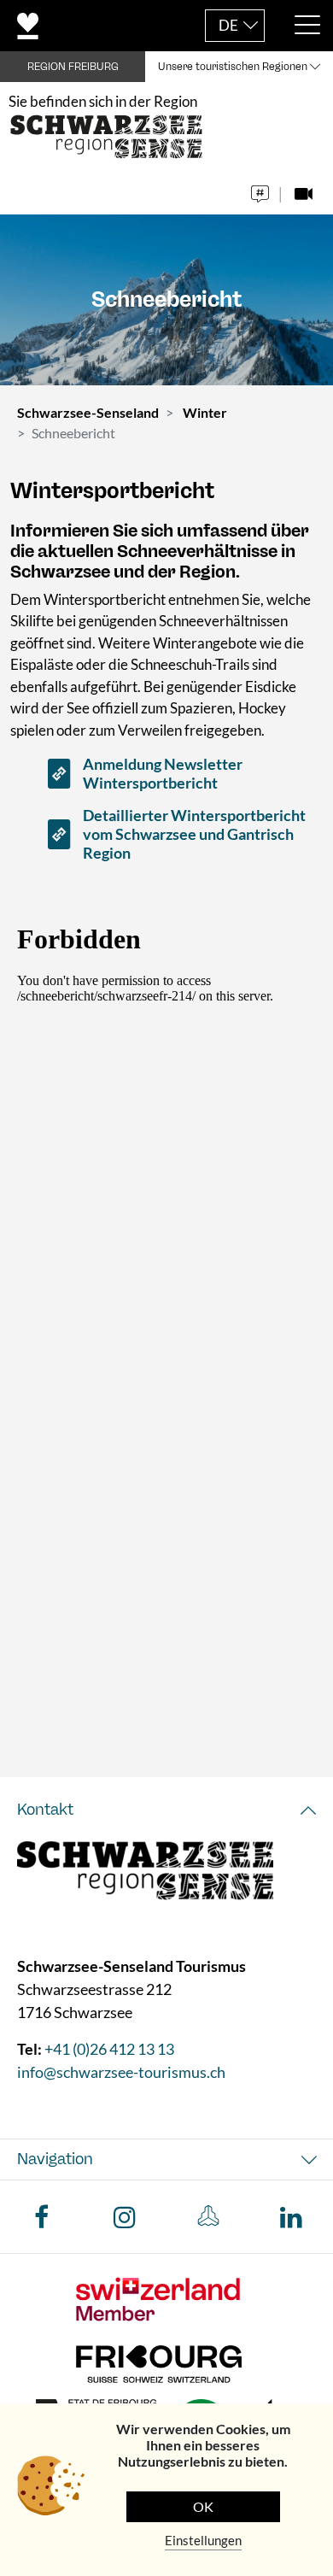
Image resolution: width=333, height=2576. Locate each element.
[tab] (166, 1810)
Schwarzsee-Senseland (88, 412)
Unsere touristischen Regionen (233, 67)
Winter (205, 412)
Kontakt (45, 1810)
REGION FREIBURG (73, 67)
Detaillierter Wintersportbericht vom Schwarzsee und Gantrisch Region (194, 834)
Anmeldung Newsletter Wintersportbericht (163, 773)
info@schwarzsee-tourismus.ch (121, 2072)
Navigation (55, 2159)
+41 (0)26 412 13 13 (109, 2049)
